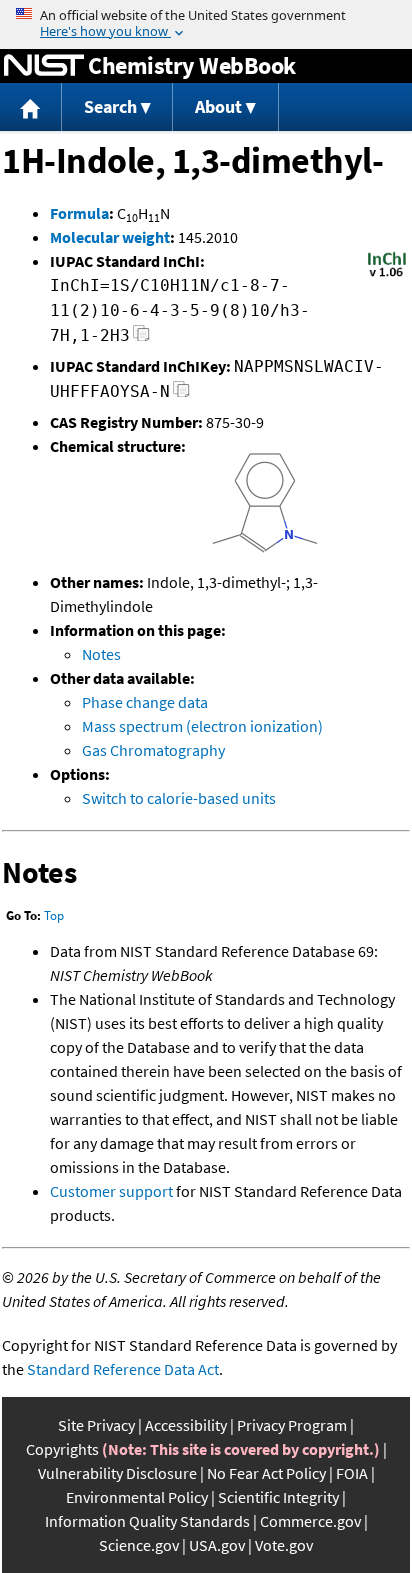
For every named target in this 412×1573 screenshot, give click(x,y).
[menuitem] (31, 107)
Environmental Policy (137, 1497)
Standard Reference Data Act (123, 1369)
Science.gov (139, 1545)
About (218, 106)
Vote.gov (284, 1545)
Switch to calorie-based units (179, 798)
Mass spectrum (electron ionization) (202, 726)
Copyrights (62, 1449)
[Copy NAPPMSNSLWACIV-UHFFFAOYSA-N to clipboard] (181, 394)
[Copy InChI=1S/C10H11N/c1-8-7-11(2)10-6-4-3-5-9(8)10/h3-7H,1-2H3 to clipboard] (141, 338)
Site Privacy (96, 1425)
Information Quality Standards (147, 1521)
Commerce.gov (310, 1521)
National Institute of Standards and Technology (44, 66)
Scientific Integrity (278, 1497)
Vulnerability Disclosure (117, 1473)
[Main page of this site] (31, 107)
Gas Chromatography (153, 750)
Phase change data (145, 702)
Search (110, 106)
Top (54, 915)
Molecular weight (110, 237)
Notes (101, 654)
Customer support (111, 1191)
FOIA (352, 1473)
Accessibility (186, 1425)
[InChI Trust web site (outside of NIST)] (387, 275)
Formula (79, 213)
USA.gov (217, 1545)
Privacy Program (292, 1425)
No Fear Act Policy (266, 1473)
